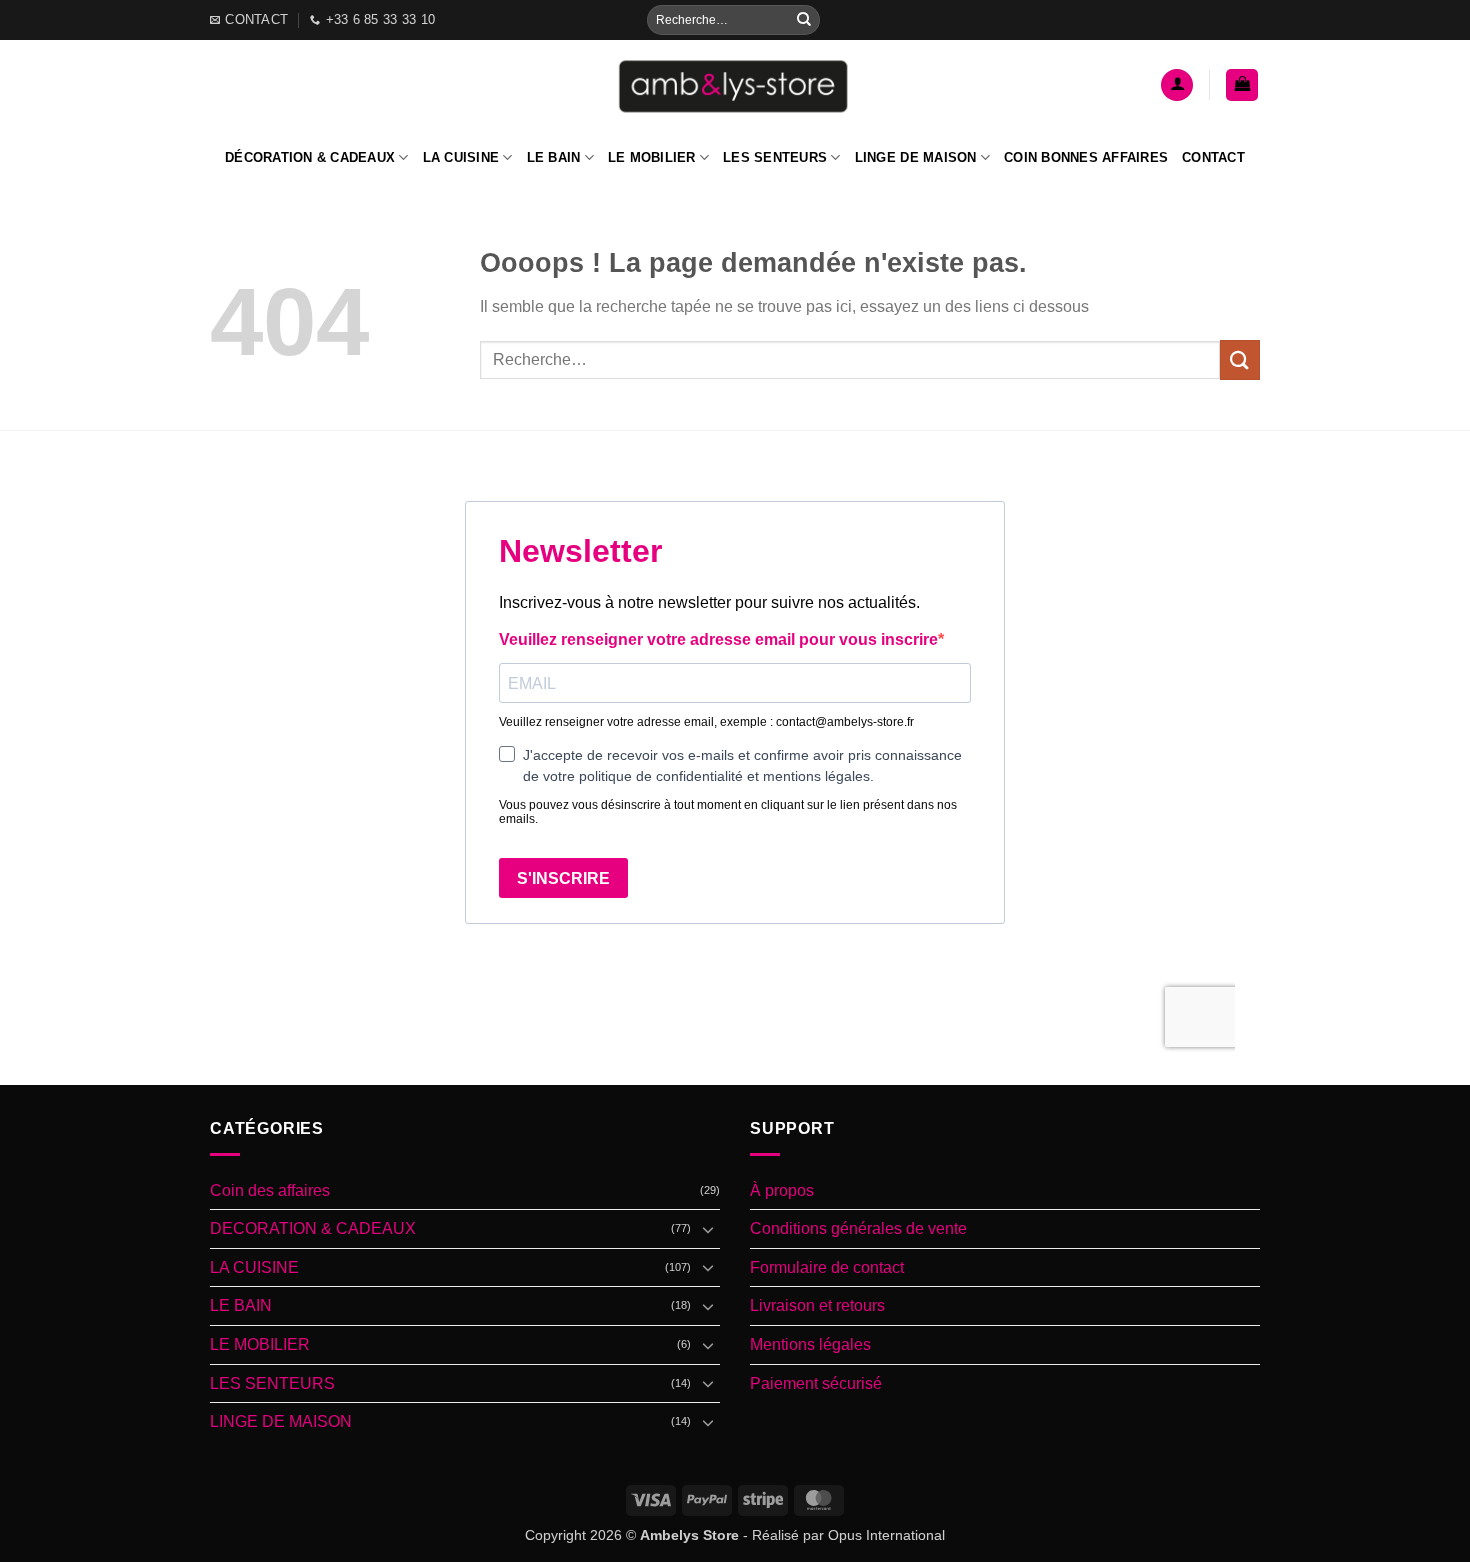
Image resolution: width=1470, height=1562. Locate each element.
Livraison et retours (817, 1305)
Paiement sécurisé (816, 1383)
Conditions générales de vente (858, 1228)
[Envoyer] (804, 20)
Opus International (886, 1535)
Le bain (554, 157)
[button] (1177, 85)
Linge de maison (916, 157)
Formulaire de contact (827, 1267)
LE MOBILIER (260, 1344)
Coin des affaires (270, 1190)
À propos (782, 1190)
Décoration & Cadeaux (310, 157)
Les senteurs (775, 157)
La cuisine (461, 157)
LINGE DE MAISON (281, 1421)
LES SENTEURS (272, 1383)
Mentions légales (810, 1344)
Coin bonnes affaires (1086, 157)
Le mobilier (652, 157)
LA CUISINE (254, 1267)
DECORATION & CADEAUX (313, 1228)
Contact (1213, 157)
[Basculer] (708, 1229)
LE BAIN (241, 1305)
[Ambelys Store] (735, 85)
